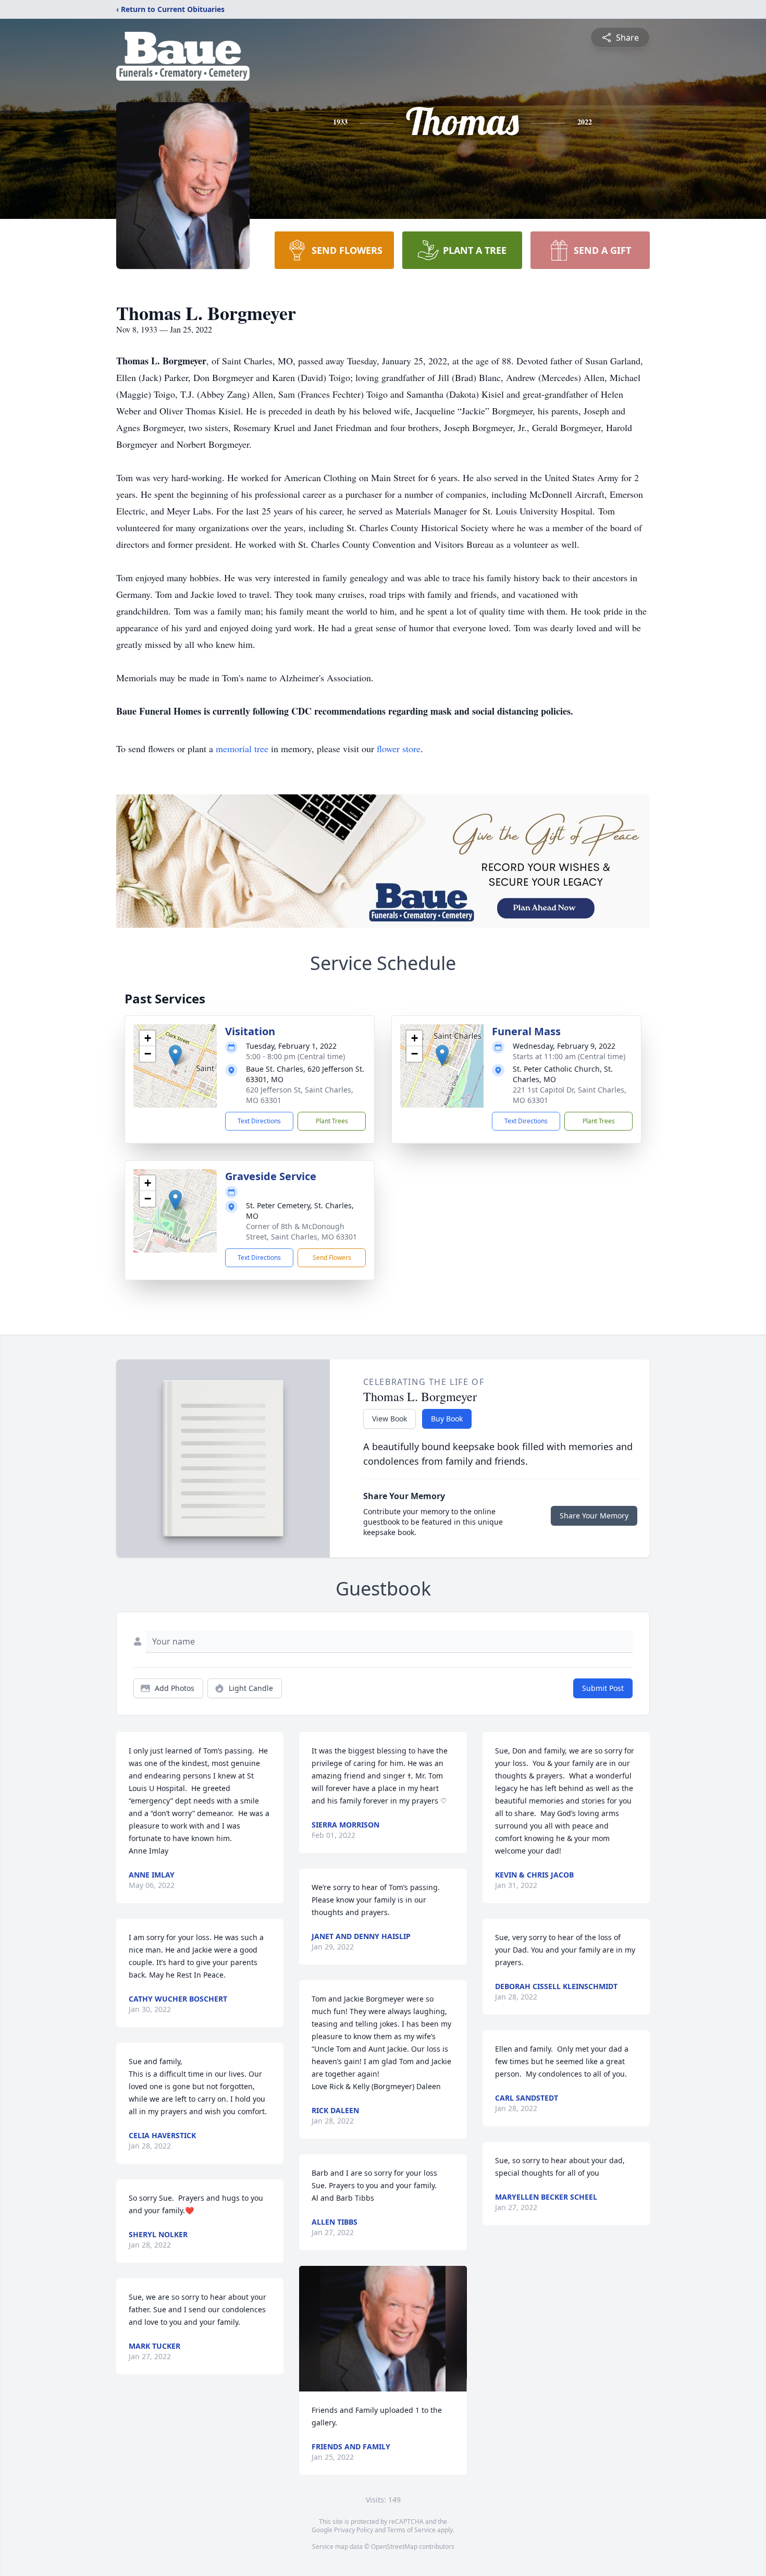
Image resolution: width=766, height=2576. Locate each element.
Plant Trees (332, 1121)
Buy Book (447, 1419)
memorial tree (242, 749)
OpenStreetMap (394, 2547)
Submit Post (603, 1688)
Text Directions (259, 1121)
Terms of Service (411, 2530)
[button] (175, 1055)
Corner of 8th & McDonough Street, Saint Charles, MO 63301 (301, 1231)
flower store (399, 749)
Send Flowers (332, 1258)
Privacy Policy (354, 2530)
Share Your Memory (594, 1516)
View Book (390, 1419)
